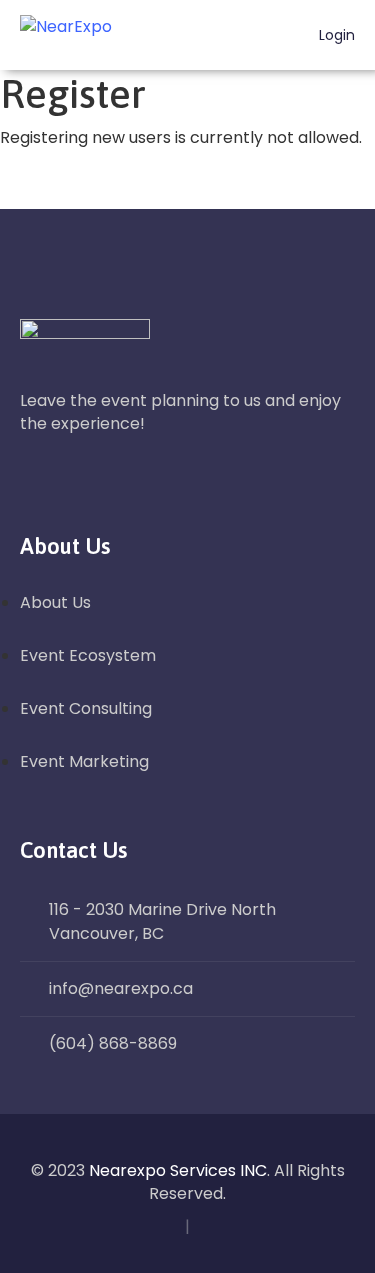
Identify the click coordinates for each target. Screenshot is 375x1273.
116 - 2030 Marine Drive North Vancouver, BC (162, 921)
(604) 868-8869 (113, 1043)
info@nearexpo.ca (121, 988)
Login (335, 35)
